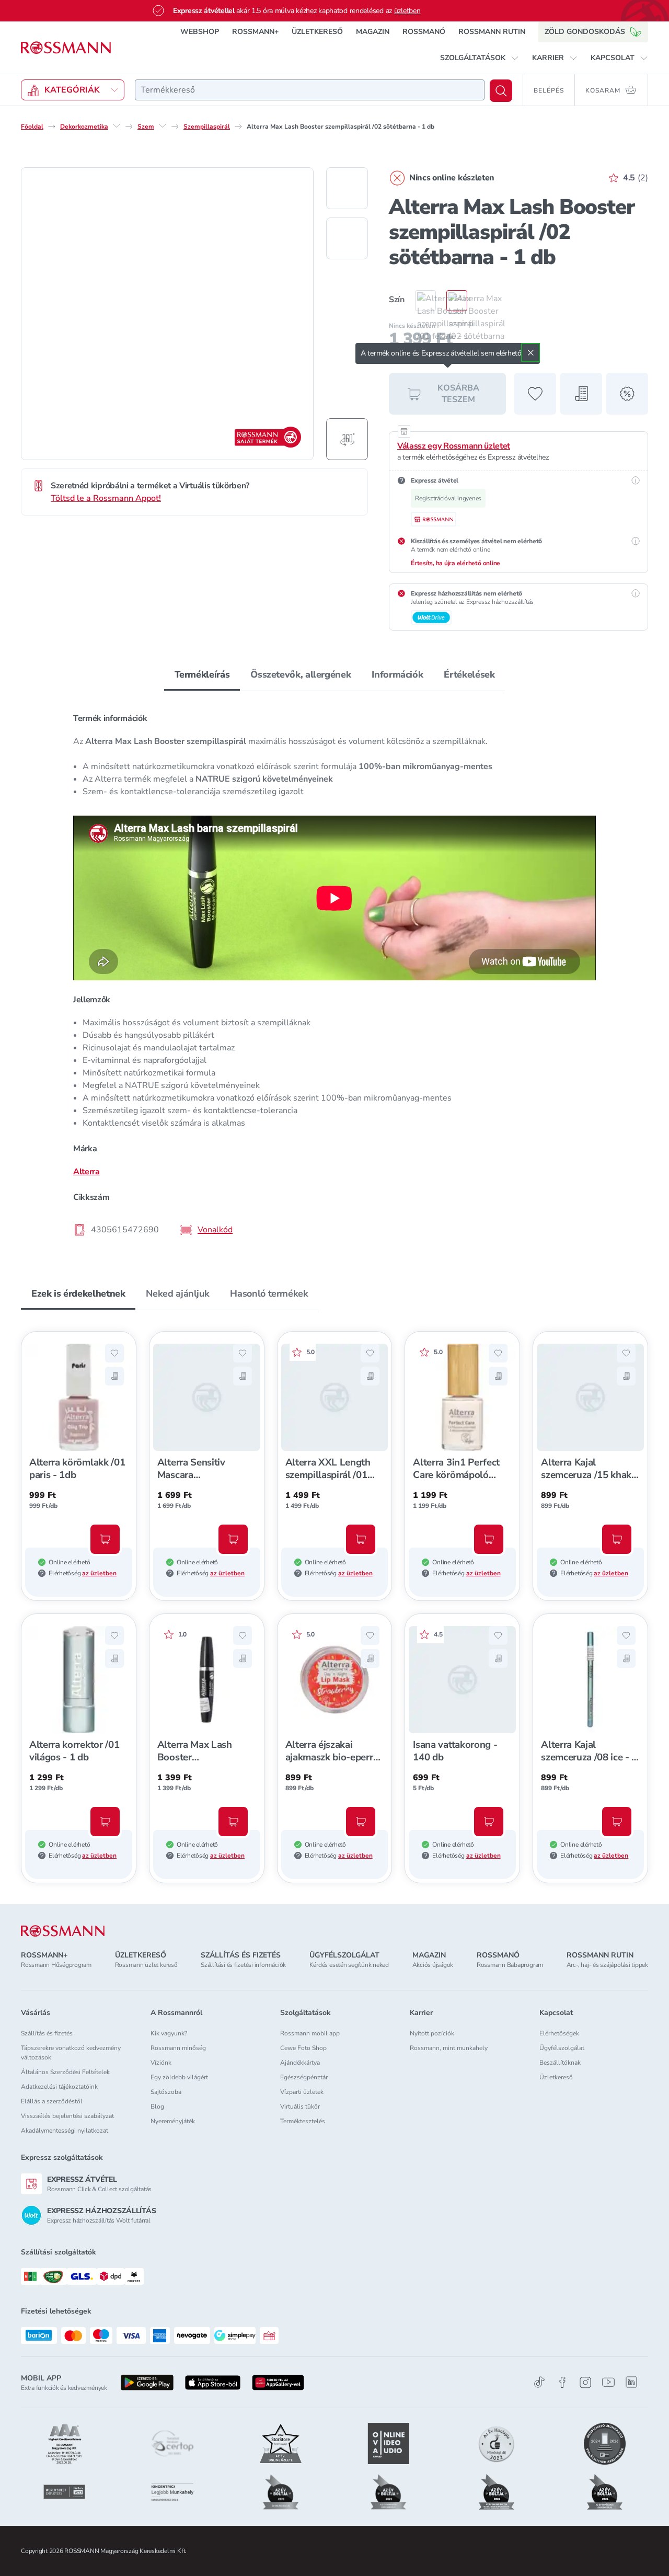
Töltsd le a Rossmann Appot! (106, 498)
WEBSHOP (200, 32)
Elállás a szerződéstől (52, 2101)
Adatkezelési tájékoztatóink (59, 2087)
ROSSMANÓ (424, 32)
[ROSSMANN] (63, 1931)
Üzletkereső (556, 2077)
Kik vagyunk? (169, 2033)
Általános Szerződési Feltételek (65, 2072)
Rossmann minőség (178, 2048)
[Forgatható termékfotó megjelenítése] (347, 439)
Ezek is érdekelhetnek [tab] (78, 1293)
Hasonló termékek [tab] (269, 1293)
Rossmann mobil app (310, 2033)
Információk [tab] (397, 674)
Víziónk (161, 2063)
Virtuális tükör (300, 2106)
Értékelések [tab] (469, 674)
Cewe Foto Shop (303, 2048)
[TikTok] (539, 2382)
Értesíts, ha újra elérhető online (455, 563)
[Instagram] (585, 2382)
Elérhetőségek (559, 2033)
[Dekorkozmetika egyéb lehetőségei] (117, 126)
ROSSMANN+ (255, 32)
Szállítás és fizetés (47, 2033)
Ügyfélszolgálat (562, 2048)
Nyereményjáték (173, 2121)
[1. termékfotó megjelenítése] (347, 188)
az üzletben (99, 1573)
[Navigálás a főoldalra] (66, 48)
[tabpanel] (334, 974)
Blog (157, 2106)
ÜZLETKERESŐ (317, 32)
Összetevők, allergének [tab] (301, 674)
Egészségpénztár (304, 2077)
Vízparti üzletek (302, 2092)
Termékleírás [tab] (202, 674)
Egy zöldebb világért (179, 2077)
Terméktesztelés (303, 2121)
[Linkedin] (631, 2382)
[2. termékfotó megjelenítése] (347, 238)
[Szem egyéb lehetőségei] (163, 126)
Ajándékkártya (300, 2063)
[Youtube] (608, 2382)
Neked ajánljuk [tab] (177, 1293)
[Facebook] (562, 2382)
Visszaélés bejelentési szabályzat (67, 2116)
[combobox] (310, 90)
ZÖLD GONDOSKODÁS (585, 32)
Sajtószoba (166, 2092)
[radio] (420, 301)
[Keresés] (501, 91)
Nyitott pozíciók (432, 2033)
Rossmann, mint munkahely (449, 2048)
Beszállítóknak (560, 2063)
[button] (480, 58)
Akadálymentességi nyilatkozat (65, 2131)
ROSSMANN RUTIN (492, 32)
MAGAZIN (373, 32)
